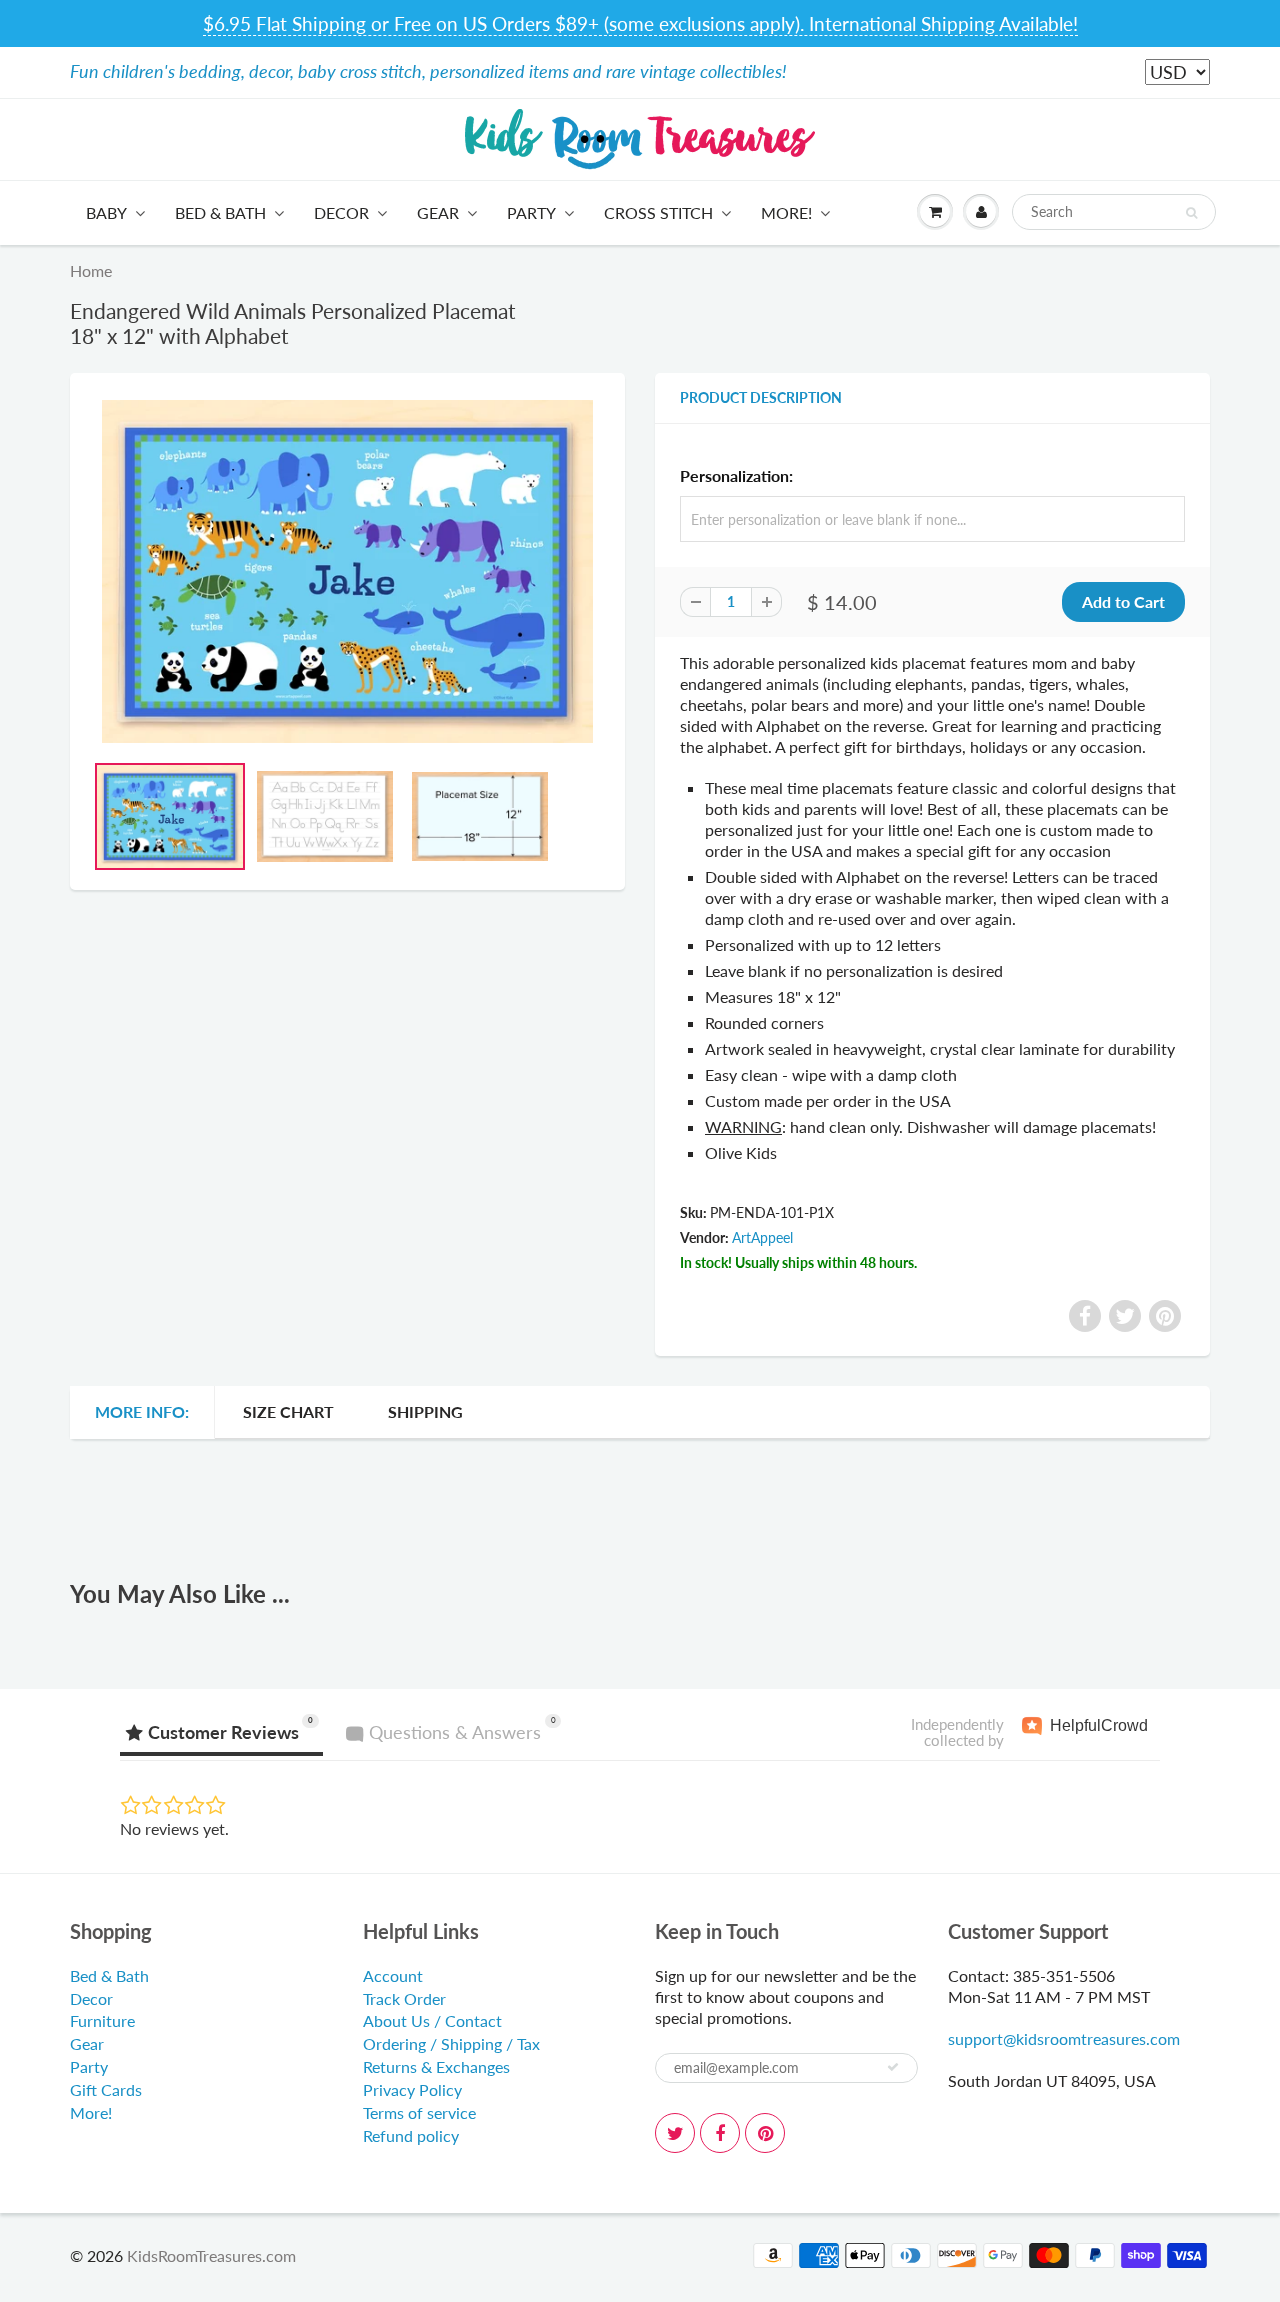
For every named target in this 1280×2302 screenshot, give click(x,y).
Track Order (404, 1998)
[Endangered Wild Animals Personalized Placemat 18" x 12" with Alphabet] (347, 572)
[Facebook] (720, 2133)
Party (531, 212)
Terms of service (419, 2112)
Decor (341, 212)
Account (393, 1975)
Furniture (102, 2020)
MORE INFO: (142, 1411)
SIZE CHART (288, 1411)
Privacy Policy (412, 2089)
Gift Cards (106, 2089)
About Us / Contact (432, 2020)
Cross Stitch (658, 212)
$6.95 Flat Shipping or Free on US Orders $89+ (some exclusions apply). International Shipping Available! (640, 23)
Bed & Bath (220, 212)
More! (786, 212)
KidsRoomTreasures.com (211, 2255)
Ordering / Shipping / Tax (451, 2043)
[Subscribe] (893, 2067)
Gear (438, 212)
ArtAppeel (762, 1237)
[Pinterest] (765, 2133)
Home (91, 270)
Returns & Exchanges (436, 2066)
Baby (106, 212)
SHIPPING (425, 1411)
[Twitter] (675, 2133)
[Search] (1191, 213)
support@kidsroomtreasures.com (1064, 2038)
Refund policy (411, 2135)
